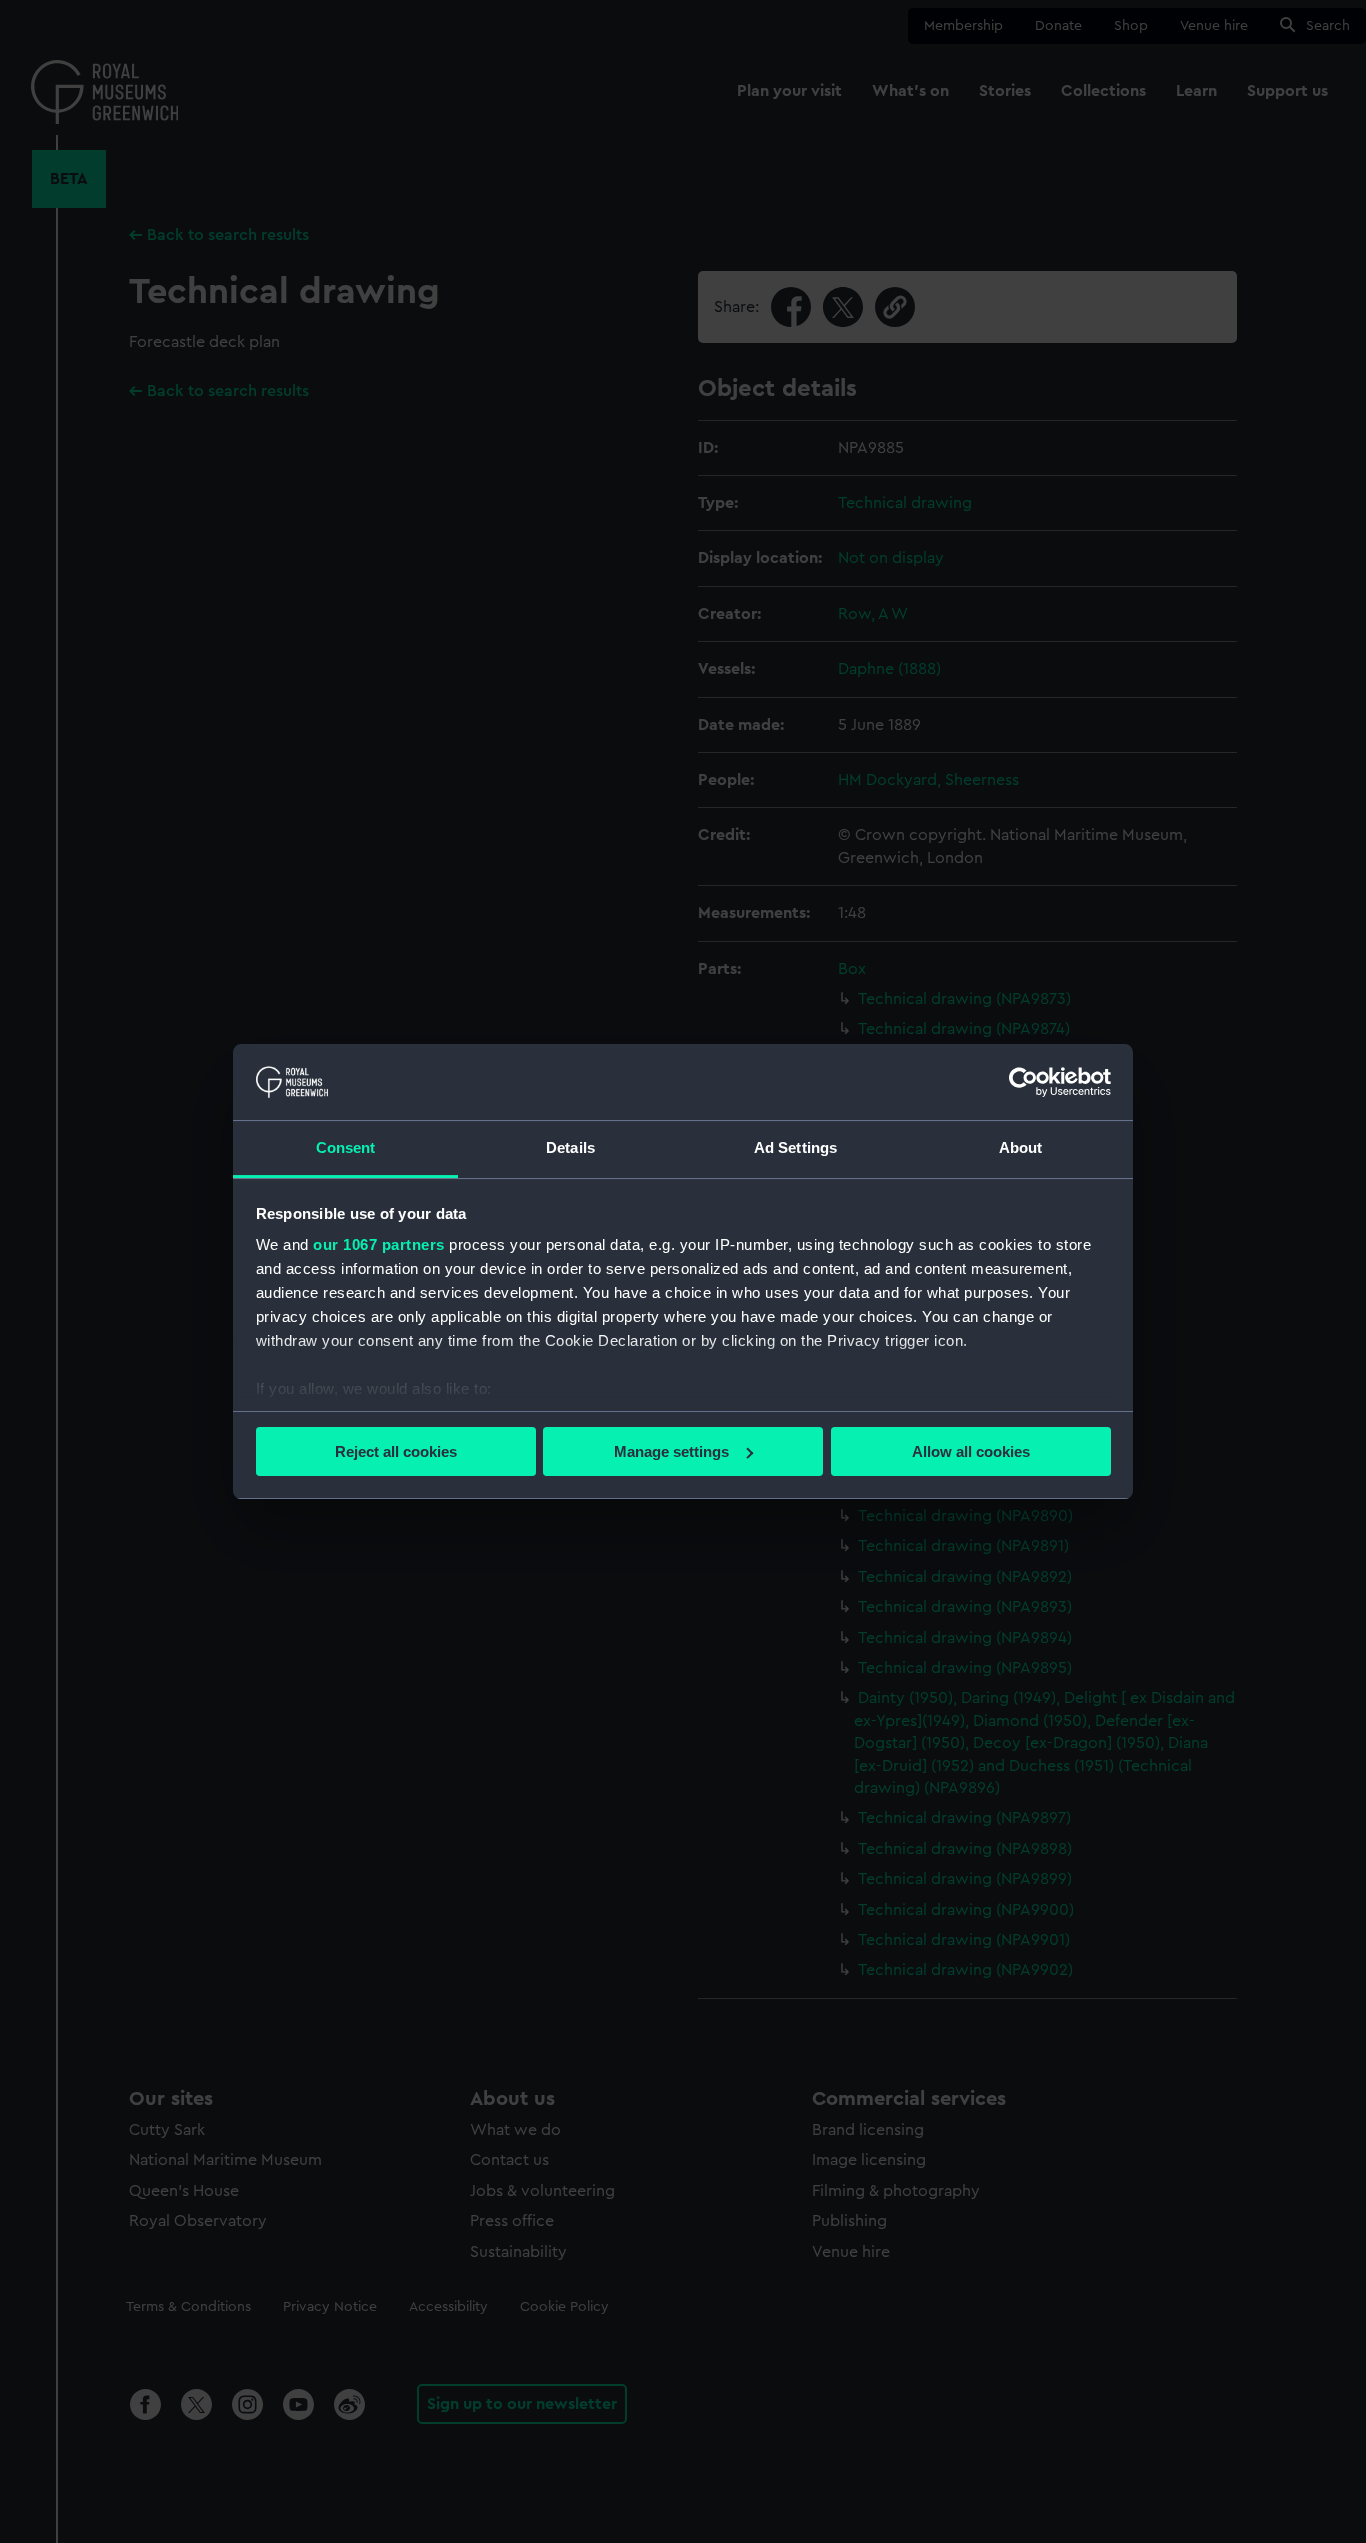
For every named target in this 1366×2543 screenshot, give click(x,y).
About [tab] (1021, 1147)
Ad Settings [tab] (795, 1147)
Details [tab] (570, 1147)
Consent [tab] (346, 1147)
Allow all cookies (971, 1451)
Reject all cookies (396, 1451)
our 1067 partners (379, 1244)
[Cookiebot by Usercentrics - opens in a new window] (1023, 1082)
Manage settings (671, 1451)
